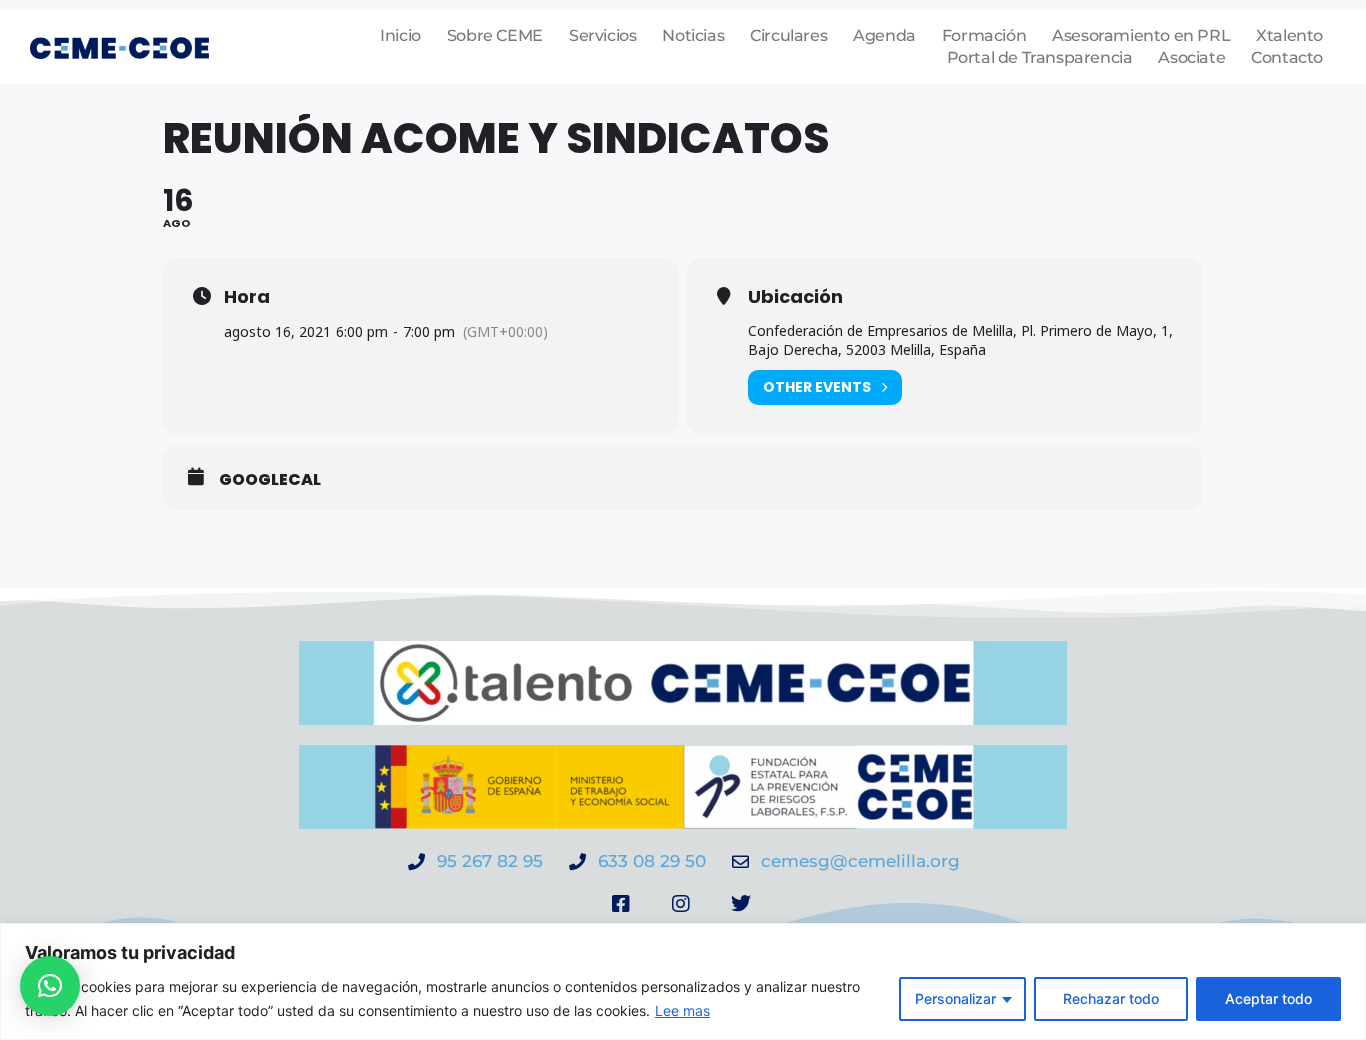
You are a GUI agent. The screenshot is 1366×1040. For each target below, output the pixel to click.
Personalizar (955, 998)
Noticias (693, 35)
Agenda (884, 35)
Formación (984, 35)
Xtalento (1289, 35)
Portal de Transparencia (1040, 57)
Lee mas (682, 1010)
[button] (50, 986)
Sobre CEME (495, 35)
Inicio (400, 35)
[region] (683, 981)
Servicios (602, 35)
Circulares (788, 35)
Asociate (1191, 57)
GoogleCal (270, 480)
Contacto (1287, 57)
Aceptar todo (1268, 998)
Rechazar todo (1111, 998)
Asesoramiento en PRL (1141, 35)
